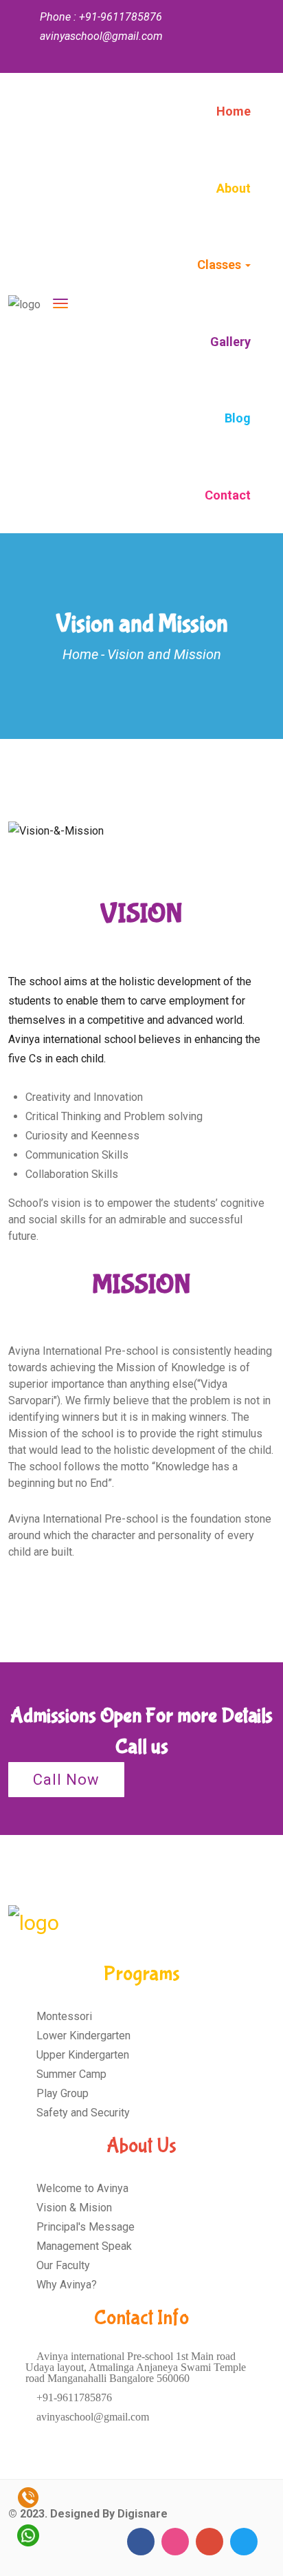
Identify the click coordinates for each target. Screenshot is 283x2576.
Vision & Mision (73, 2208)
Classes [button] (220, 265)
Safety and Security (82, 2113)
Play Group (61, 2093)
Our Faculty (62, 2265)
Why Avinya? (65, 2285)
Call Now (66, 1780)
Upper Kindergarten (81, 2055)
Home (234, 111)
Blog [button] (238, 418)
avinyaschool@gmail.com (91, 2417)
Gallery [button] (230, 342)
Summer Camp (70, 2074)
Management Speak (83, 2246)
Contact (228, 495)
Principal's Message (84, 2227)
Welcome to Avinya (81, 2188)
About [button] (234, 188)
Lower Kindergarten (82, 2036)
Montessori (63, 2016)
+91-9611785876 (73, 2397)
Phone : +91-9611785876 (101, 17)
